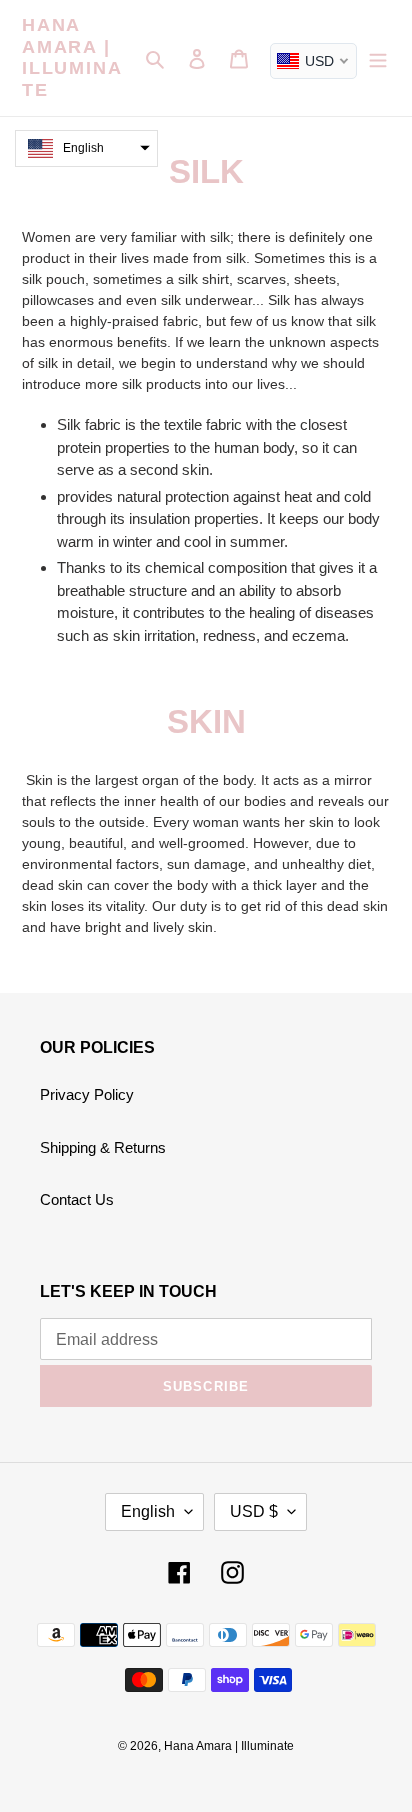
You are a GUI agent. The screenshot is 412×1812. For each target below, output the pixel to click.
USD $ (254, 1511)
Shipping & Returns (103, 1147)
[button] (86, 148)
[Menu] (378, 58)
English (148, 1511)
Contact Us (77, 1199)
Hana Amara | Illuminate (72, 57)
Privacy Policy (87, 1094)
